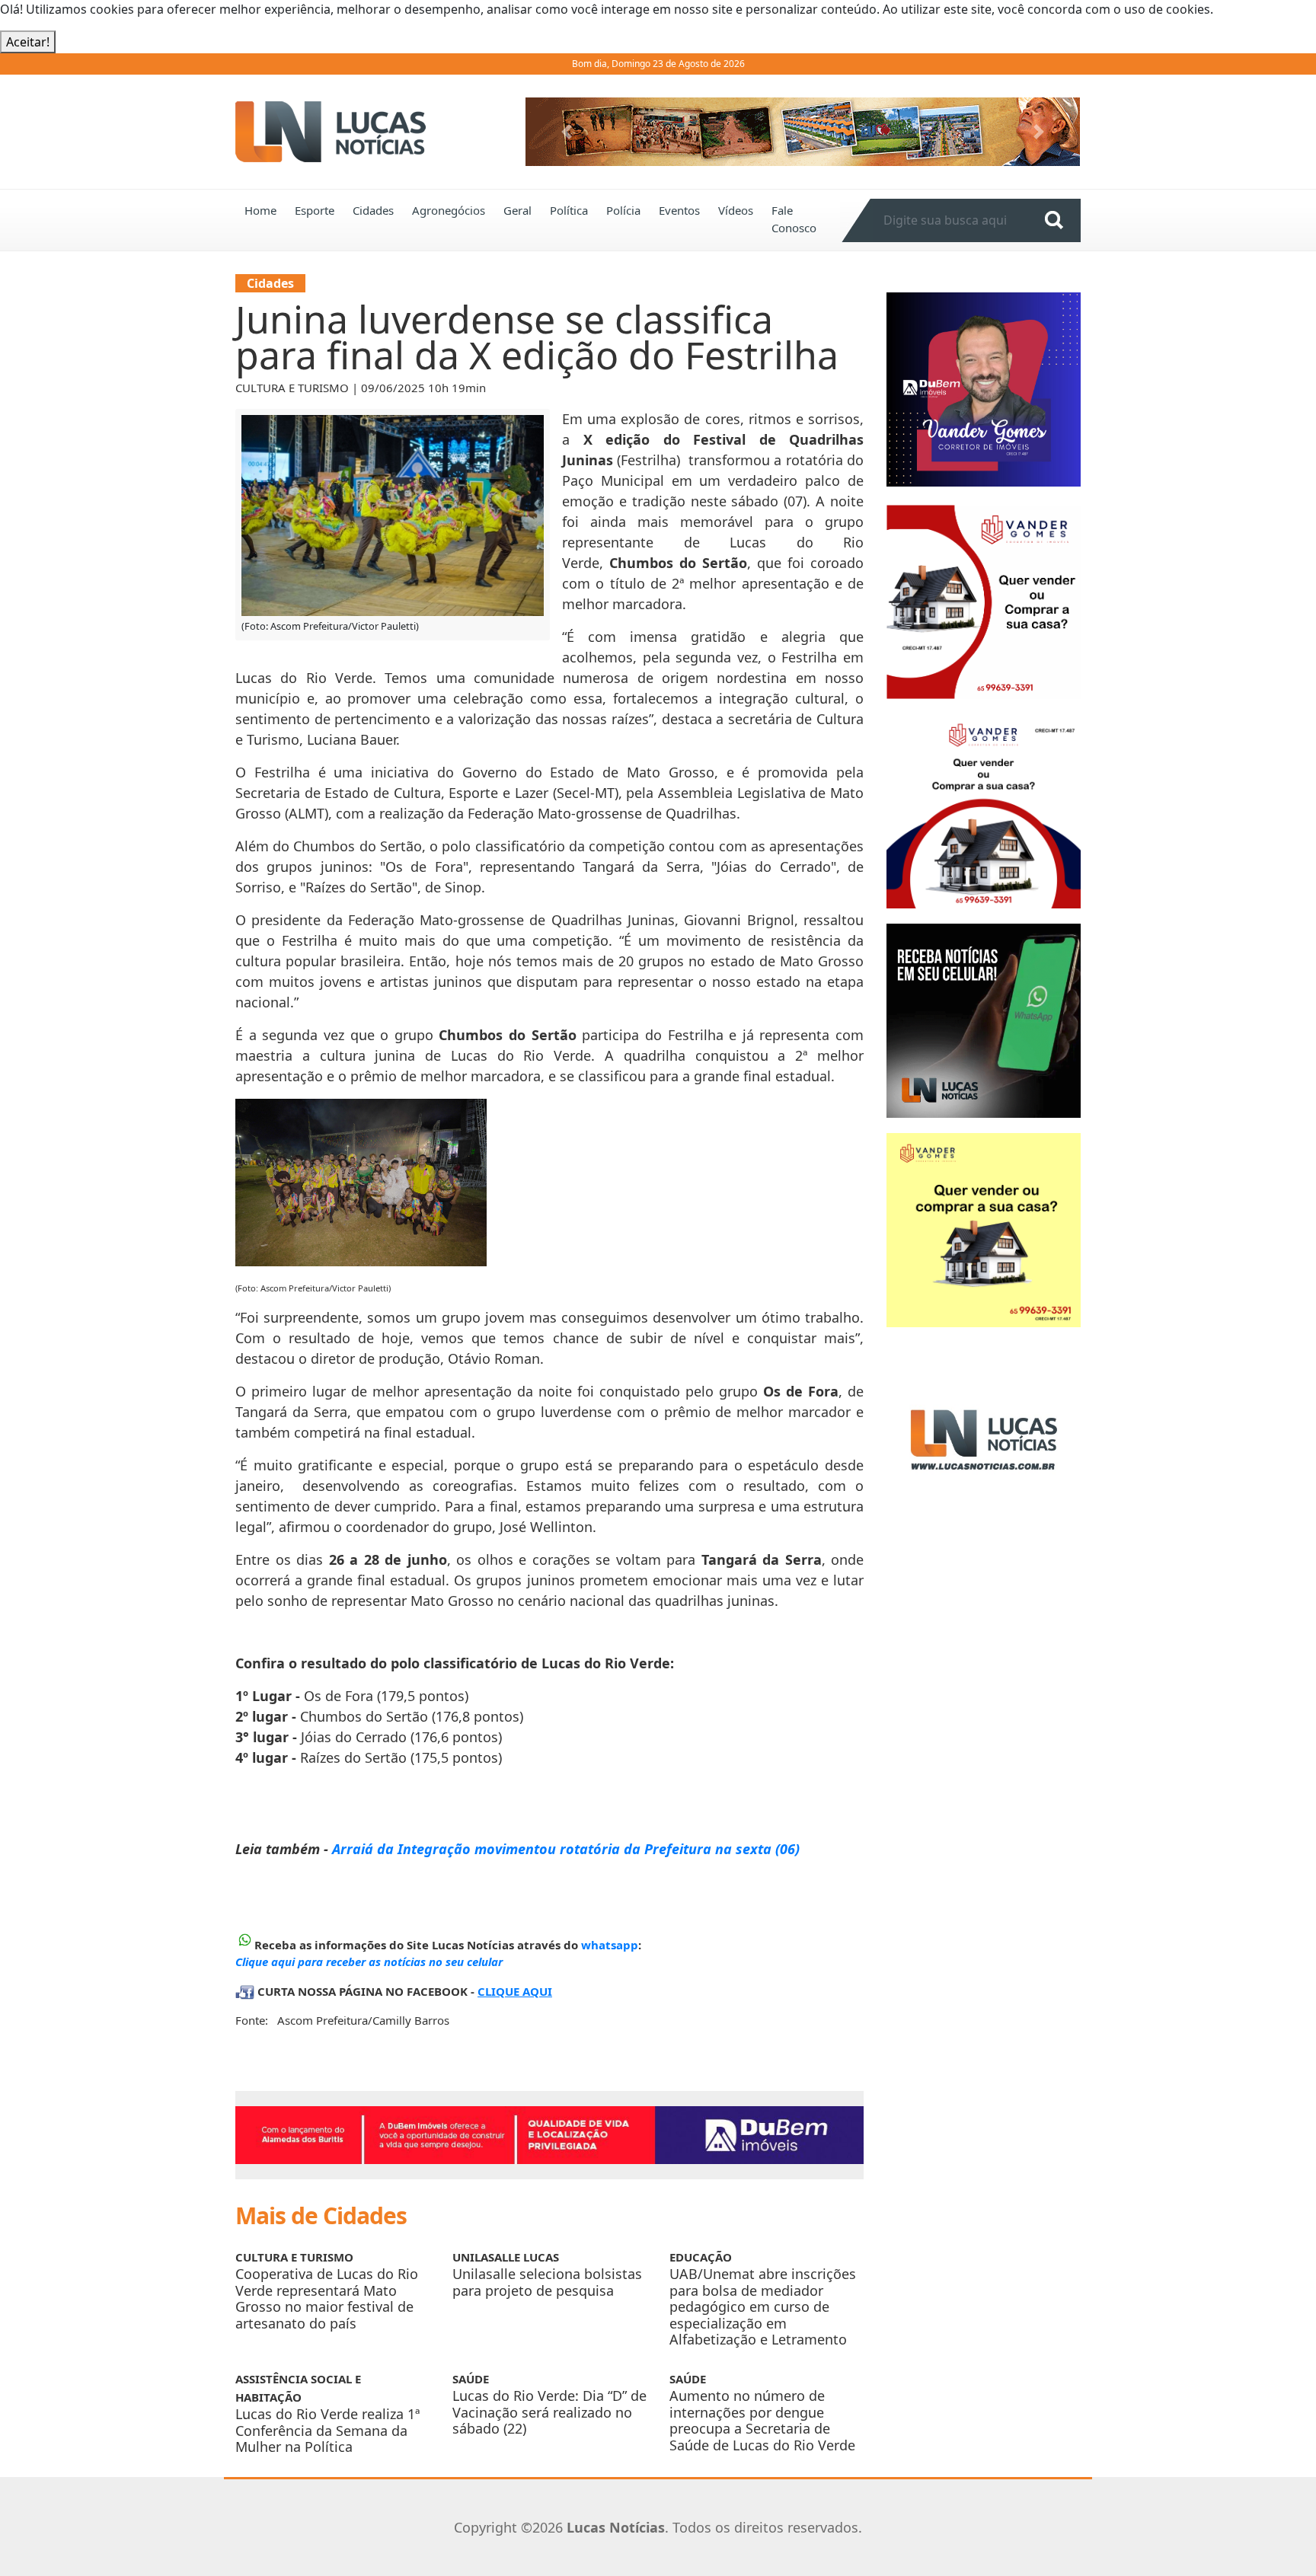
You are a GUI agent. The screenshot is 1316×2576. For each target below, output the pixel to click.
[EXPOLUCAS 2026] (803, 132)
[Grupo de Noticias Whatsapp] (984, 1020)
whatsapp (610, 1945)
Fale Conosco (794, 219)
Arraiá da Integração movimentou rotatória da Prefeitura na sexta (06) (566, 1849)
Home (260, 210)
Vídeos (736, 210)
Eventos (679, 210)
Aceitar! (28, 42)
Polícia (623, 210)
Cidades (373, 210)
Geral (517, 210)
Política (569, 210)
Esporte (315, 210)
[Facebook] (984, 1438)
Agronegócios (449, 210)
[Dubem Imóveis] (549, 2135)
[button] (567, 132)
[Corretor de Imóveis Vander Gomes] (984, 601)
